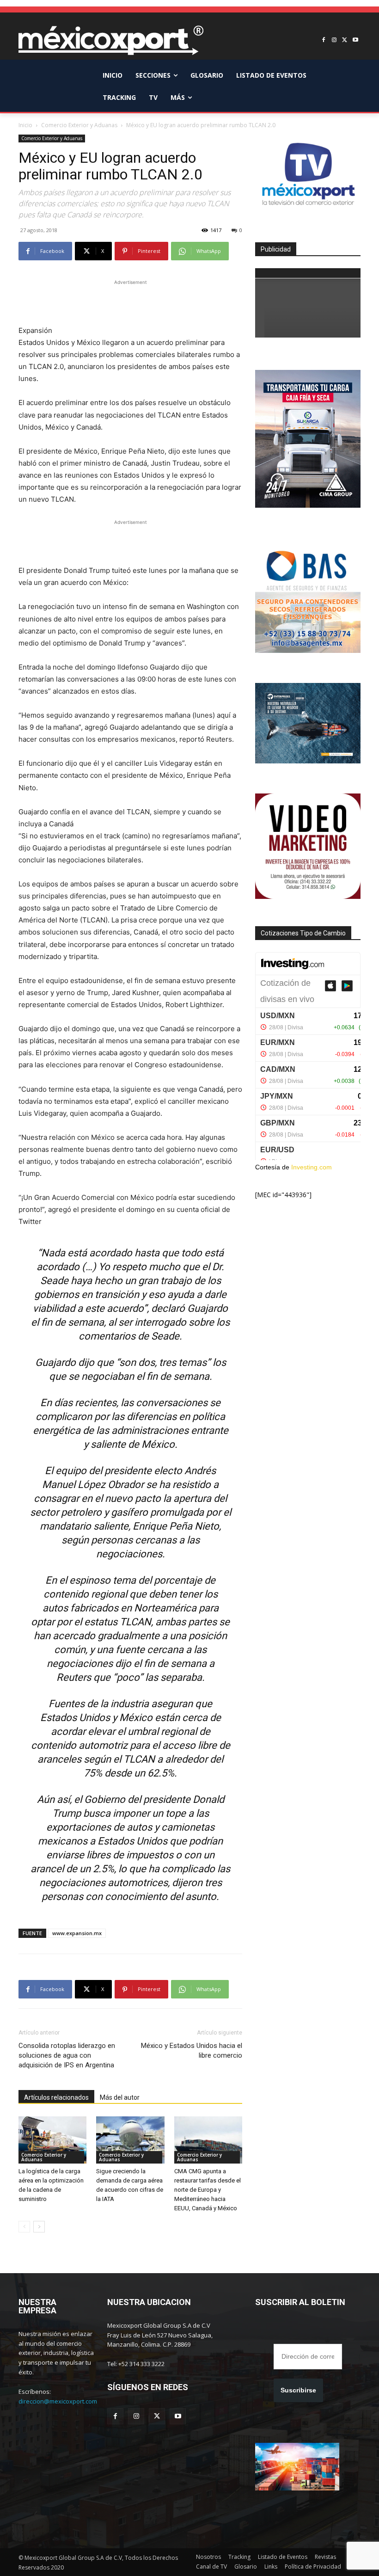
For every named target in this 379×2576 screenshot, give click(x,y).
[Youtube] (355, 40)
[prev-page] (24, 2227)
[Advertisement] (130, 301)
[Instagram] (334, 40)
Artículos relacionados (56, 2097)
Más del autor (120, 2097)
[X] (345, 40)
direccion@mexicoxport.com (58, 2401)
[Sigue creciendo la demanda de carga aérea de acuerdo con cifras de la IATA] (130, 2140)
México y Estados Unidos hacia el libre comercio (192, 2050)
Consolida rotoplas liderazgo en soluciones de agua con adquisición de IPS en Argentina (67, 2055)
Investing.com (312, 1167)
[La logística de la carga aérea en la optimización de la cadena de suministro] (52, 2140)
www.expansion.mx (77, 1933)
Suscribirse (298, 2390)
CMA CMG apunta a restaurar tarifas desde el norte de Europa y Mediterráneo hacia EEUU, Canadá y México (208, 2190)
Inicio (25, 125)
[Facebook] (324, 40)
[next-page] (39, 2227)
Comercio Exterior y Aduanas (79, 125)
